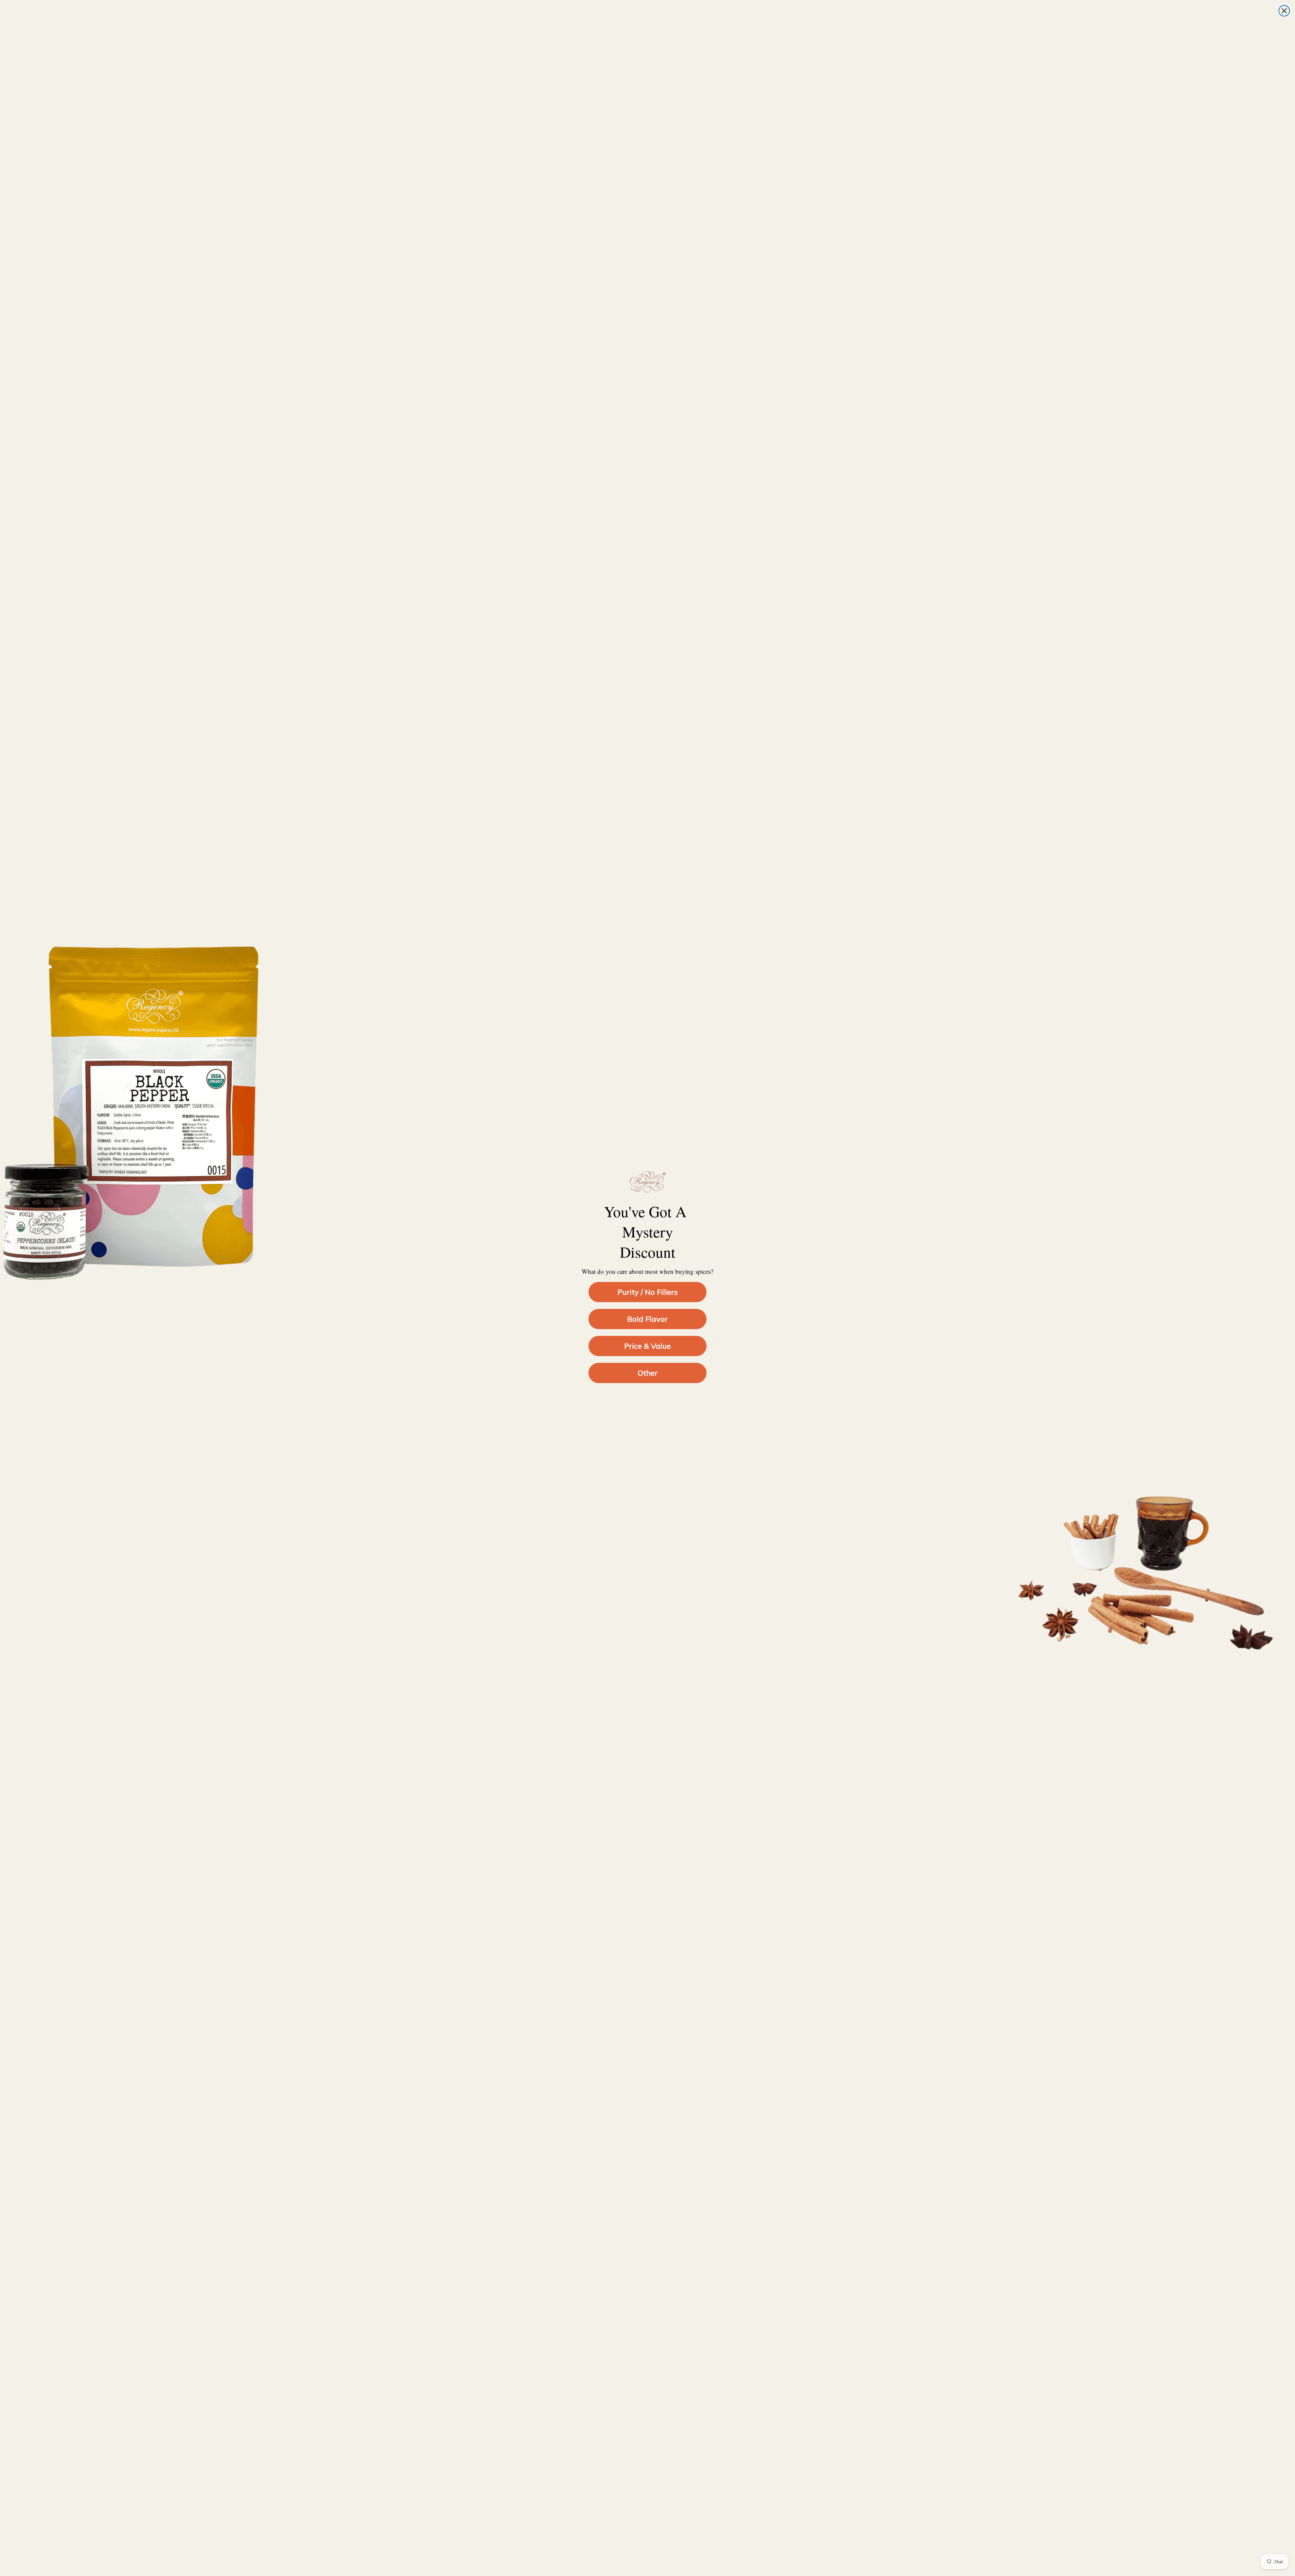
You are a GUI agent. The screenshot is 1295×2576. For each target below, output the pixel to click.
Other (648, 1373)
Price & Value (647, 1346)
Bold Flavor (647, 1319)
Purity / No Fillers (648, 1292)
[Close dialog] (1284, 11)
